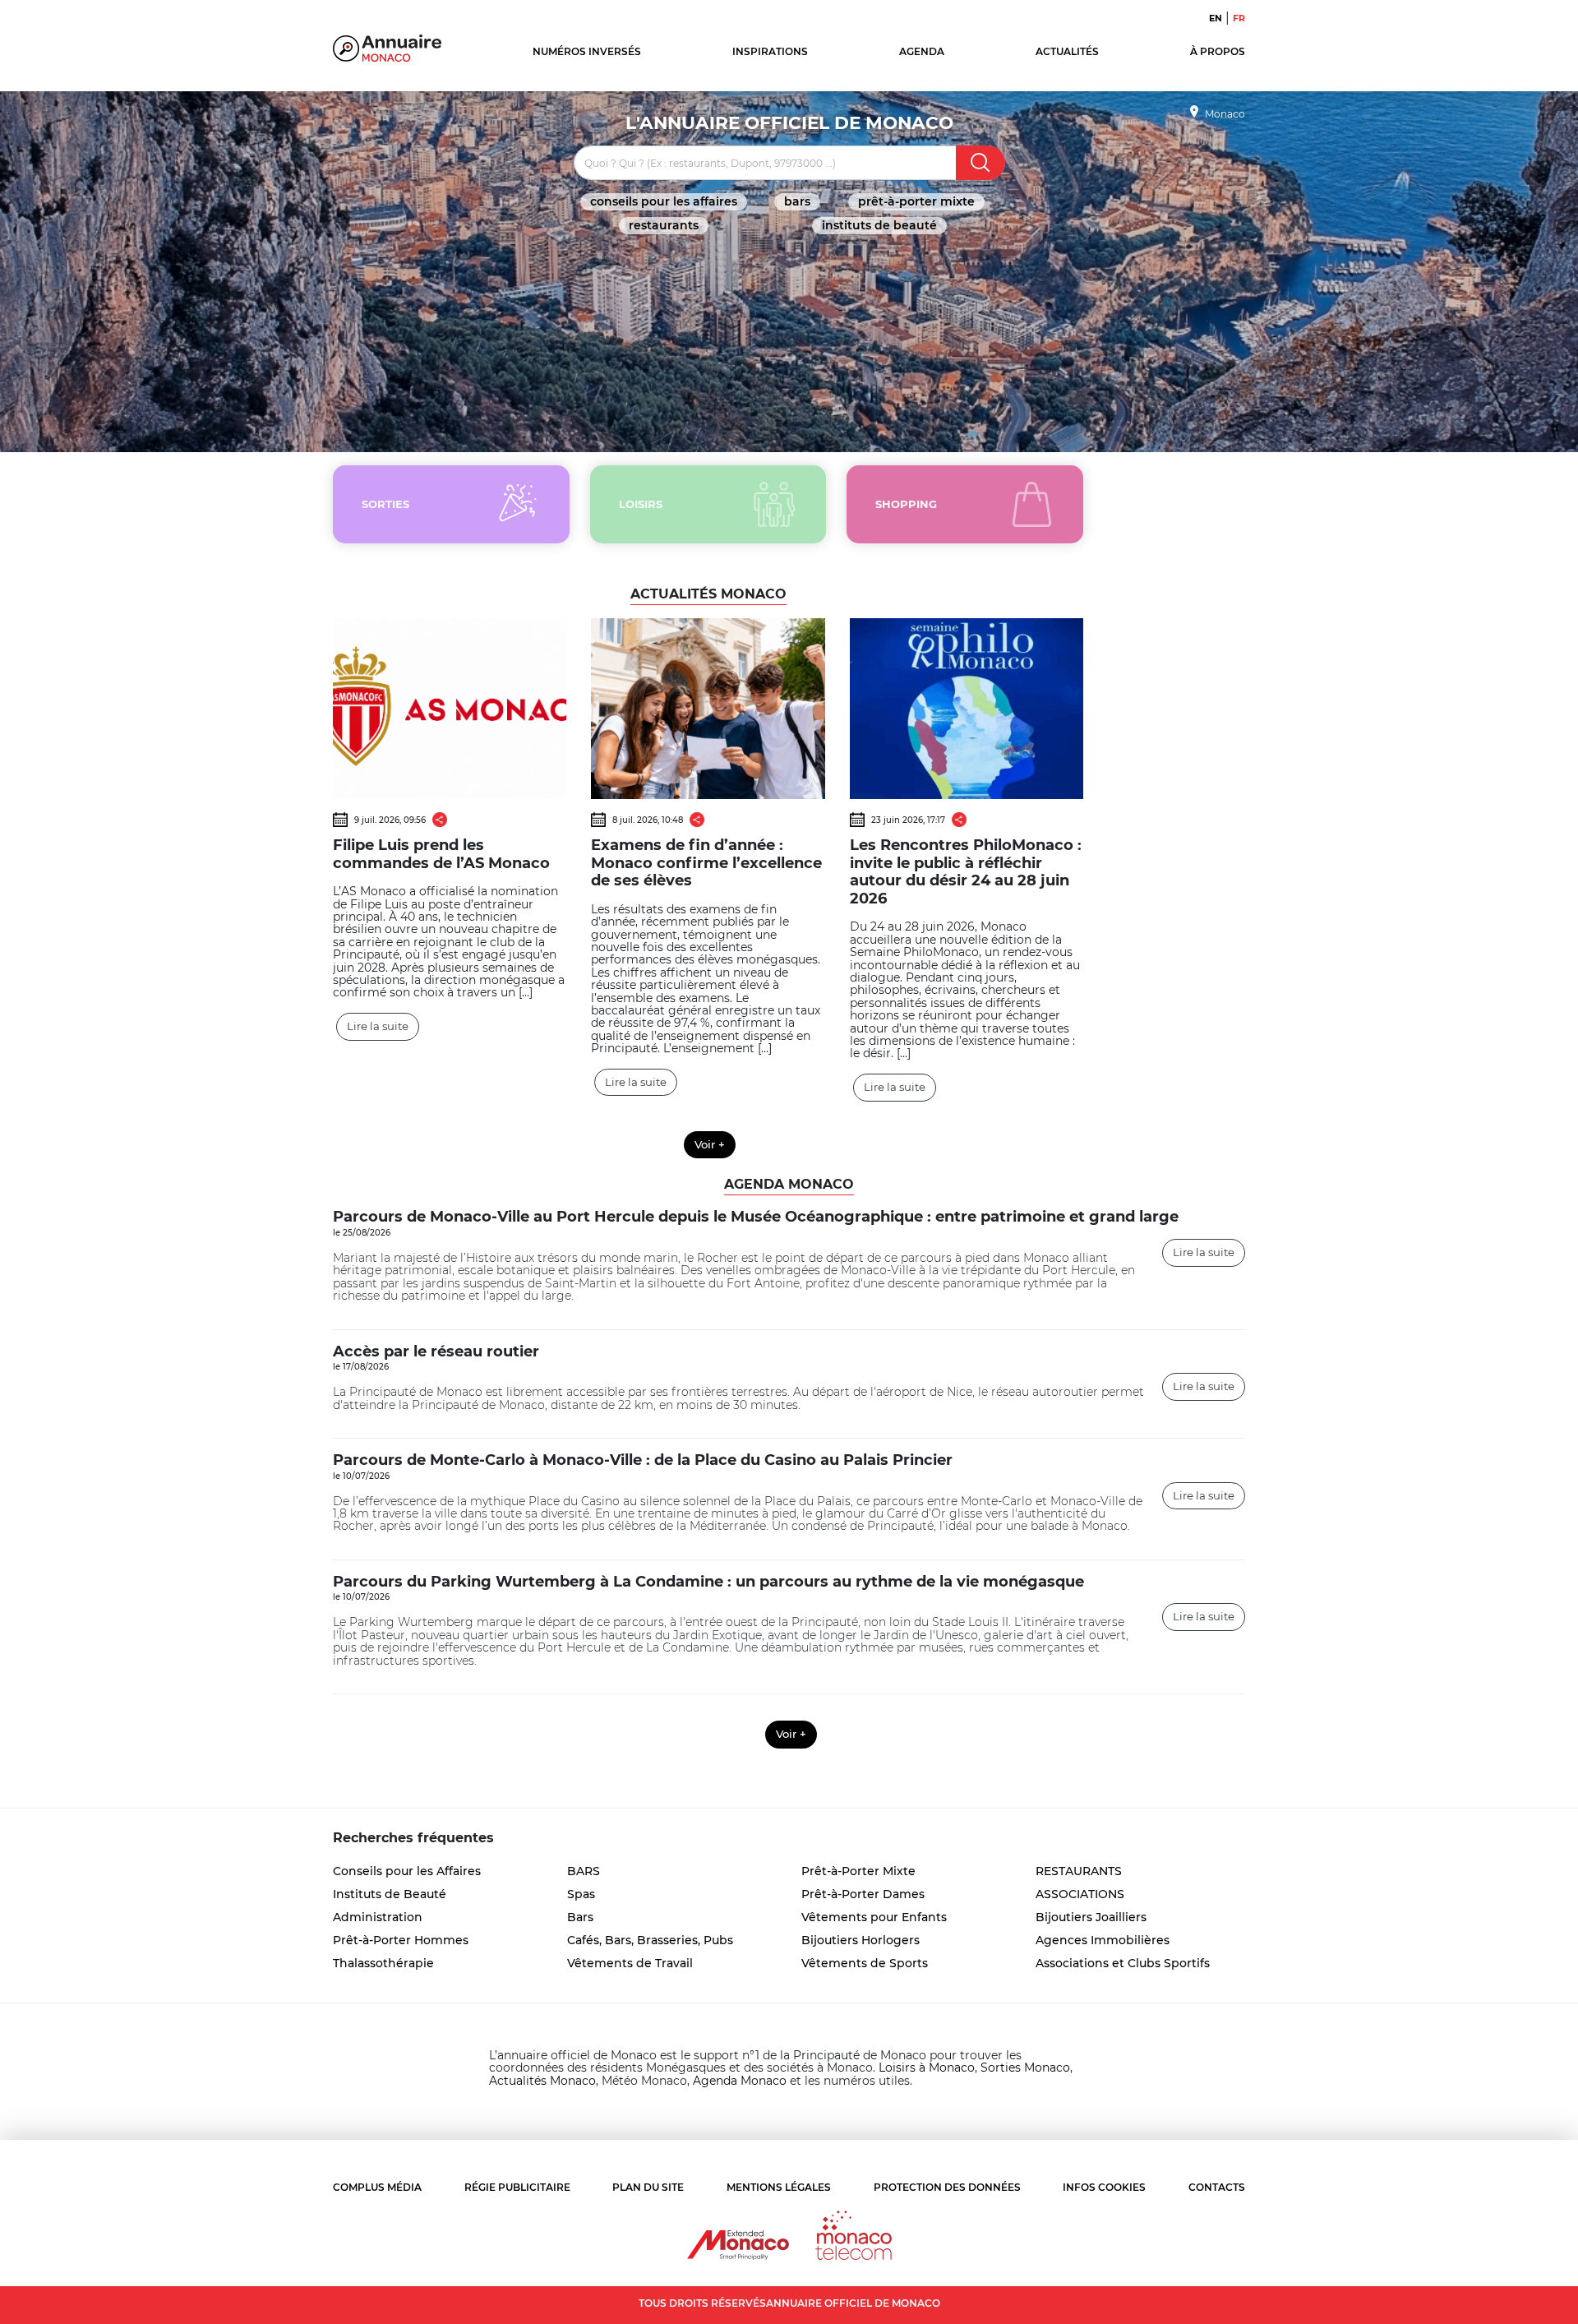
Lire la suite (378, 1026)
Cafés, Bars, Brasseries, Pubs (650, 1940)
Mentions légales (779, 2187)
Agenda (922, 51)
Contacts (1217, 2187)
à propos (1218, 51)
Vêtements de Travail (630, 1963)
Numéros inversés (587, 51)
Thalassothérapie (383, 1963)
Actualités (1067, 51)
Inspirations (770, 51)
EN (1216, 18)
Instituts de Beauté (879, 225)
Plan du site (648, 2187)
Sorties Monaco (1025, 2068)
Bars (580, 1917)
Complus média (377, 2187)
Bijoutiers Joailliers (1091, 1917)
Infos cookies (1104, 2187)
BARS (797, 201)
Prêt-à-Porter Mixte (916, 201)
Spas (581, 1894)
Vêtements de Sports (865, 1963)
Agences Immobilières (1103, 1940)
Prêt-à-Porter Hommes (401, 1940)
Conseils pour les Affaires (664, 201)
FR (1239, 18)
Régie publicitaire (517, 2187)
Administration (378, 1917)
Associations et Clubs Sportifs (1123, 1963)
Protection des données (947, 2187)
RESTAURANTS (664, 225)
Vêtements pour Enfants (874, 1917)
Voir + (710, 1144)
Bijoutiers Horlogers (861, 1940)
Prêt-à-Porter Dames (863, 1894)
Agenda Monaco (740, 2081)
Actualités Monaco (542, 2081)
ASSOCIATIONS (1080, 1894)
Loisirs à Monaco (927, 2068)
